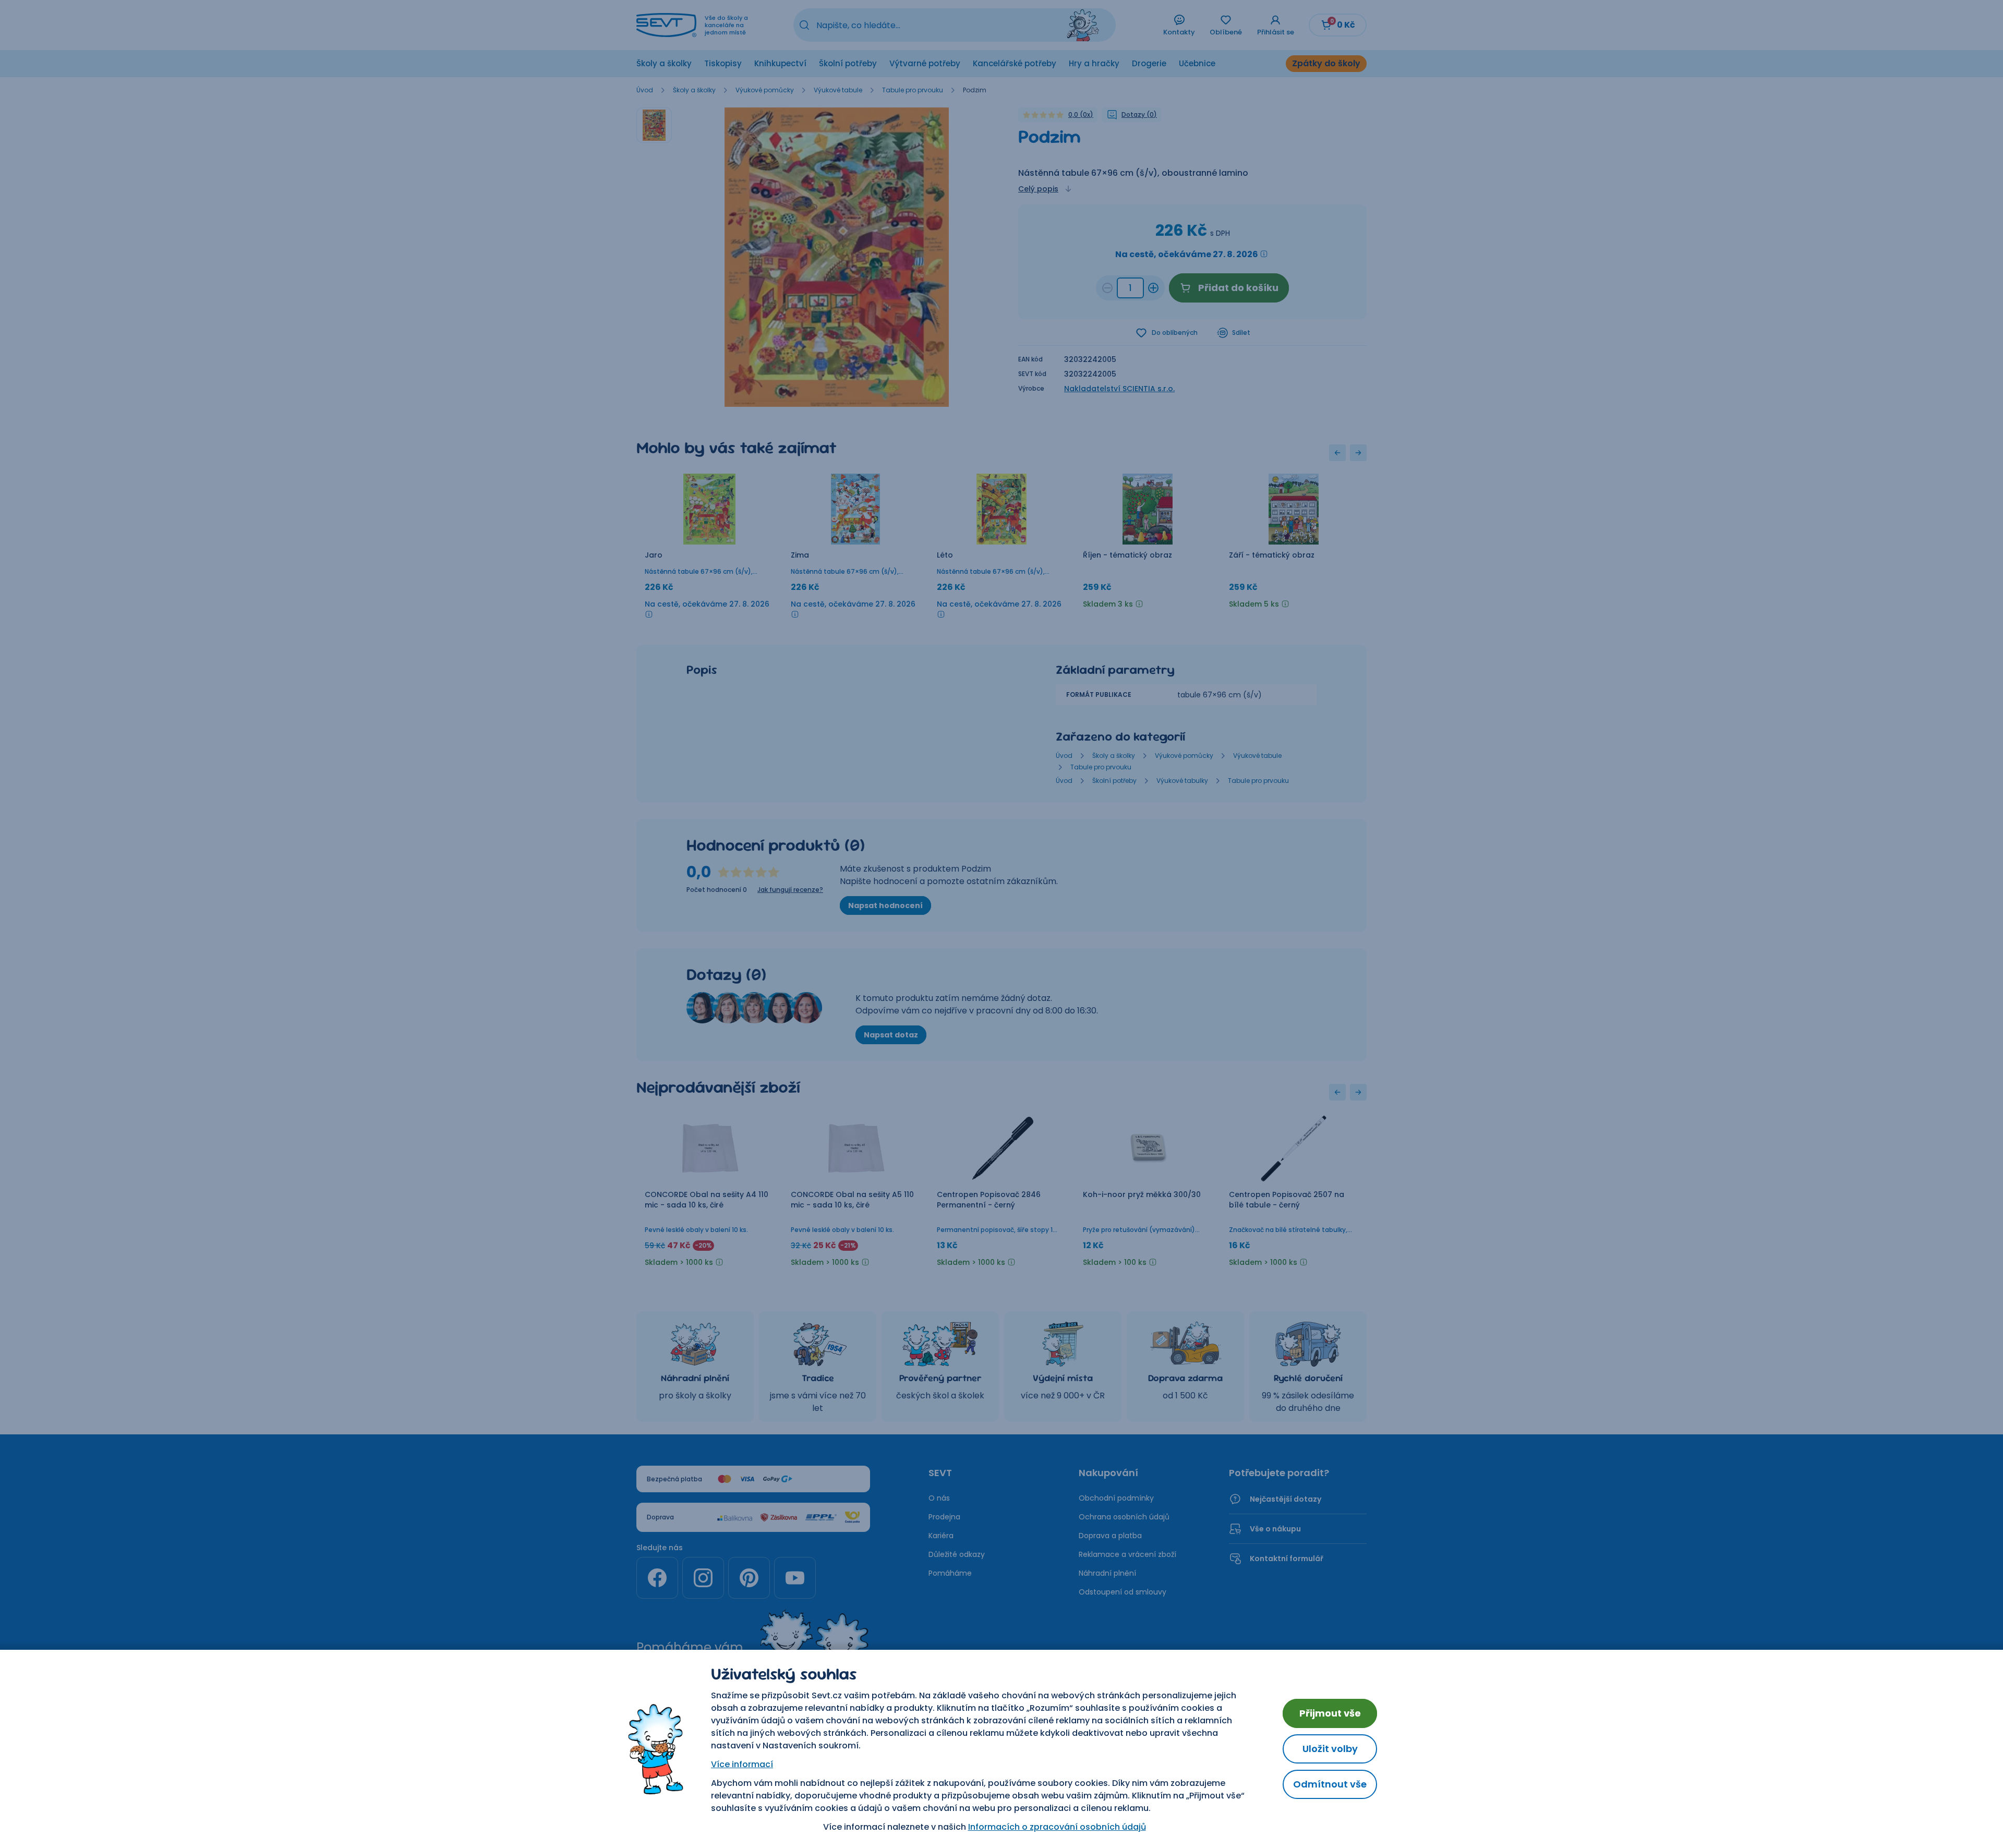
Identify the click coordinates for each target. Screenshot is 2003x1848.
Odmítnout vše (1330, 1784)
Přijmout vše (1330, 1713)
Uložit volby (1330, 1749)
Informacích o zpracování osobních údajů (1057, 1827)
